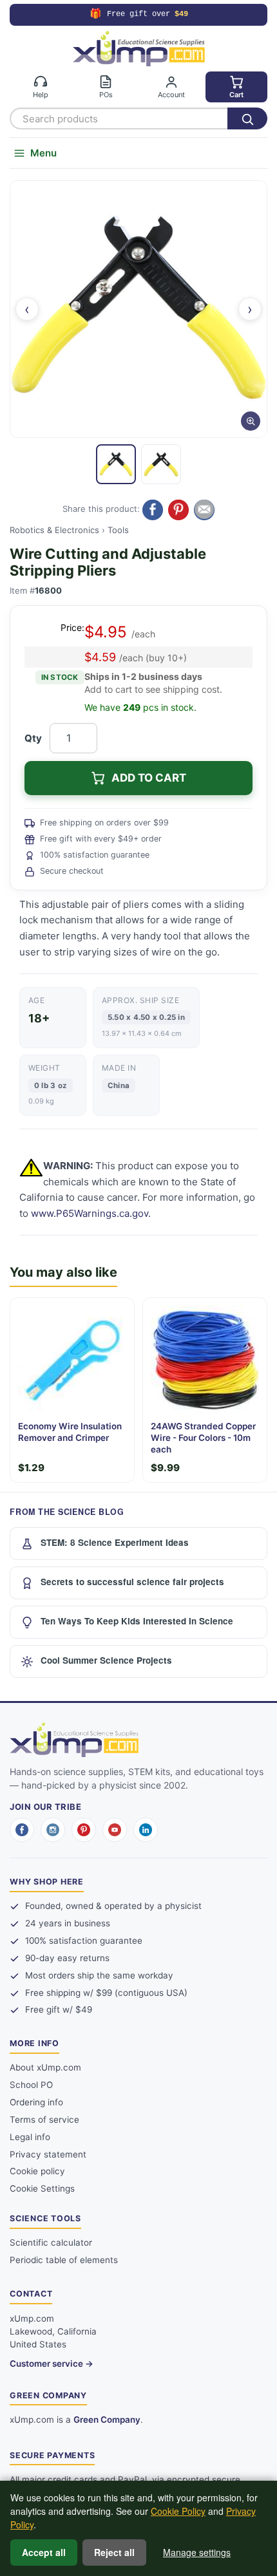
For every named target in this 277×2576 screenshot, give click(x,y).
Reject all (114, 2552)
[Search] (247, 118)
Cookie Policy (178, 2511)
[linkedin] (146, 1830)
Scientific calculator (51, 2242)
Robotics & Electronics (54, 530)
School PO (31, 2085)
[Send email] (204, 510)
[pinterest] (84, 1830)
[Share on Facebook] (153, 510)
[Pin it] (178, 510)
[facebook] (22, 1830)
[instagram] (53, 1830)
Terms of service (44, 2120)
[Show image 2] (161, 464)
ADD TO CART (149, 778)
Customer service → (52, 2364)
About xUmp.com (45, 2067)
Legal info (30, 2137)
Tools (118, 530)
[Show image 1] (116, 464)
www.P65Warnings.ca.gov (90, 1213)
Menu (43, 153)
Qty (33, 738)
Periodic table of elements (64, 2260)
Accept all (44, 2552)
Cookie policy (37, 2171)
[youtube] (115, 1830)
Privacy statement (48, 2154)
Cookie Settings (42, 2188)
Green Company (107, 2420)
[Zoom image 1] (138, 309)
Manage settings (197, 2552)
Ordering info (36, 2102)
